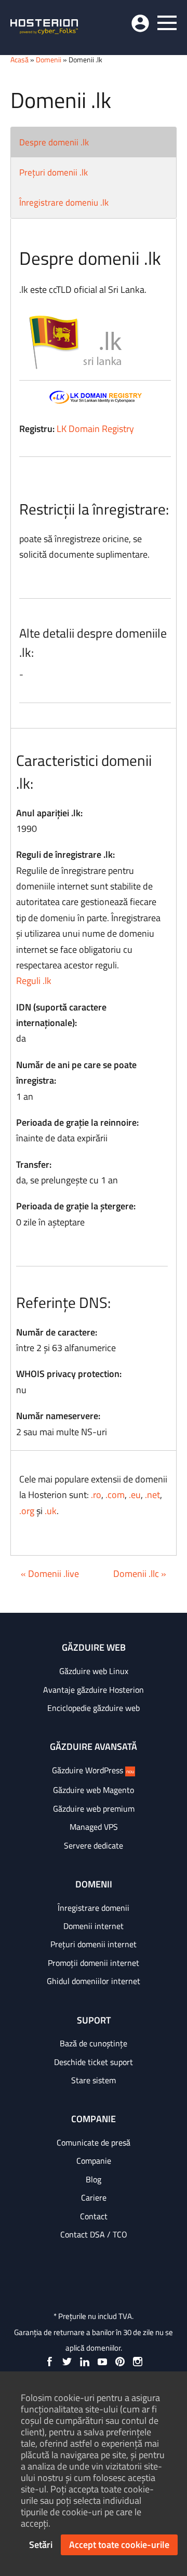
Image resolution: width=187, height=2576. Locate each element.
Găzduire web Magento (94, 1790)
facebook (49, 2362)
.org (27, 1511)
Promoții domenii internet (94, 1963)
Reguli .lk (34, 981)
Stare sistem (94, 2080)
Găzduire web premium (94, 1809)
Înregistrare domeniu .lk (64, 203)
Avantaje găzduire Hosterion (94, 1690)
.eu (135, 1495)
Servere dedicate (94, 1845)
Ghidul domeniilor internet (94, 1981)
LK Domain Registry (95, 429)
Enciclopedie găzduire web (94, 1708)
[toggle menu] (167, 23)
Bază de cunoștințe (94, 2043)
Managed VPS (94, 1827)
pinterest (120, 2362)
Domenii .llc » (140, 1574)
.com (115, 1495)
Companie (94, 2161)
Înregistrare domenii (94, 1908)
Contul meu (140, 23)
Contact (94, 2216)
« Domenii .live (50, 1574)
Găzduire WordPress (93, 1770)
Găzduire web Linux (94, 1671)
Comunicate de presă (94, 2142)
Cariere (94, 2197)
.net (152, 1495)
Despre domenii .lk (54, 142)
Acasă (19, 59)
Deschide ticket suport (94, 2062)
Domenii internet (94, 1926)
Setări (41, 2545)
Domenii (49, 59)
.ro (96, 1495)
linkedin (85, 2362)
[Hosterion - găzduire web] (44, 28)
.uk (51, 1511)
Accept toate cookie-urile (119, 2545)
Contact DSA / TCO (94, 2234)
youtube (102, 2362)
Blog (94, 2179)
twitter (67, 2362)
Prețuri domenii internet (94, 1944)
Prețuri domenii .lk (54, 172)
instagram (138, 2362)
